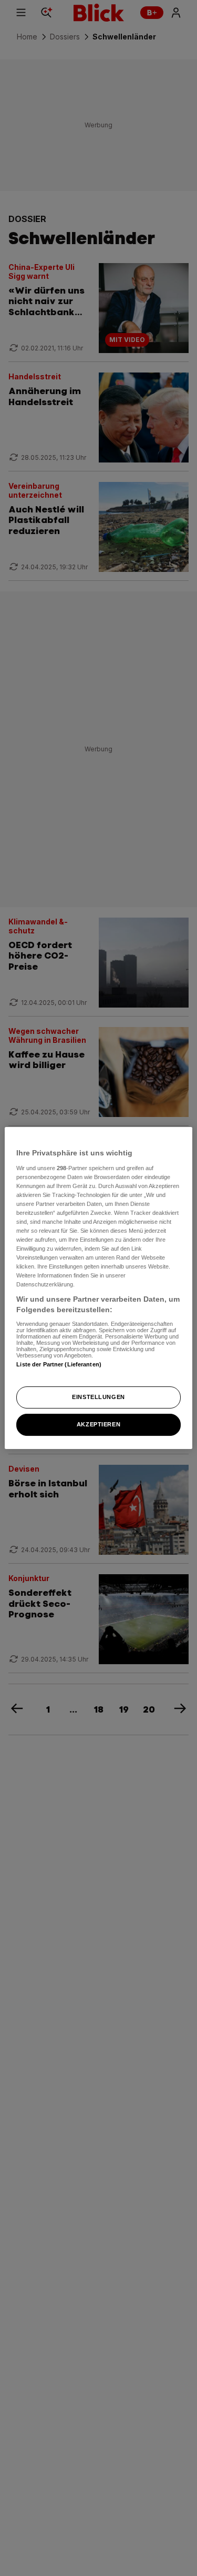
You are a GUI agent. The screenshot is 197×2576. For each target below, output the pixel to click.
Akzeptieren (98, 1424)
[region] (98, 1288)
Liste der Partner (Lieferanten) (59, 1364)
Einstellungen (98, 1397)
